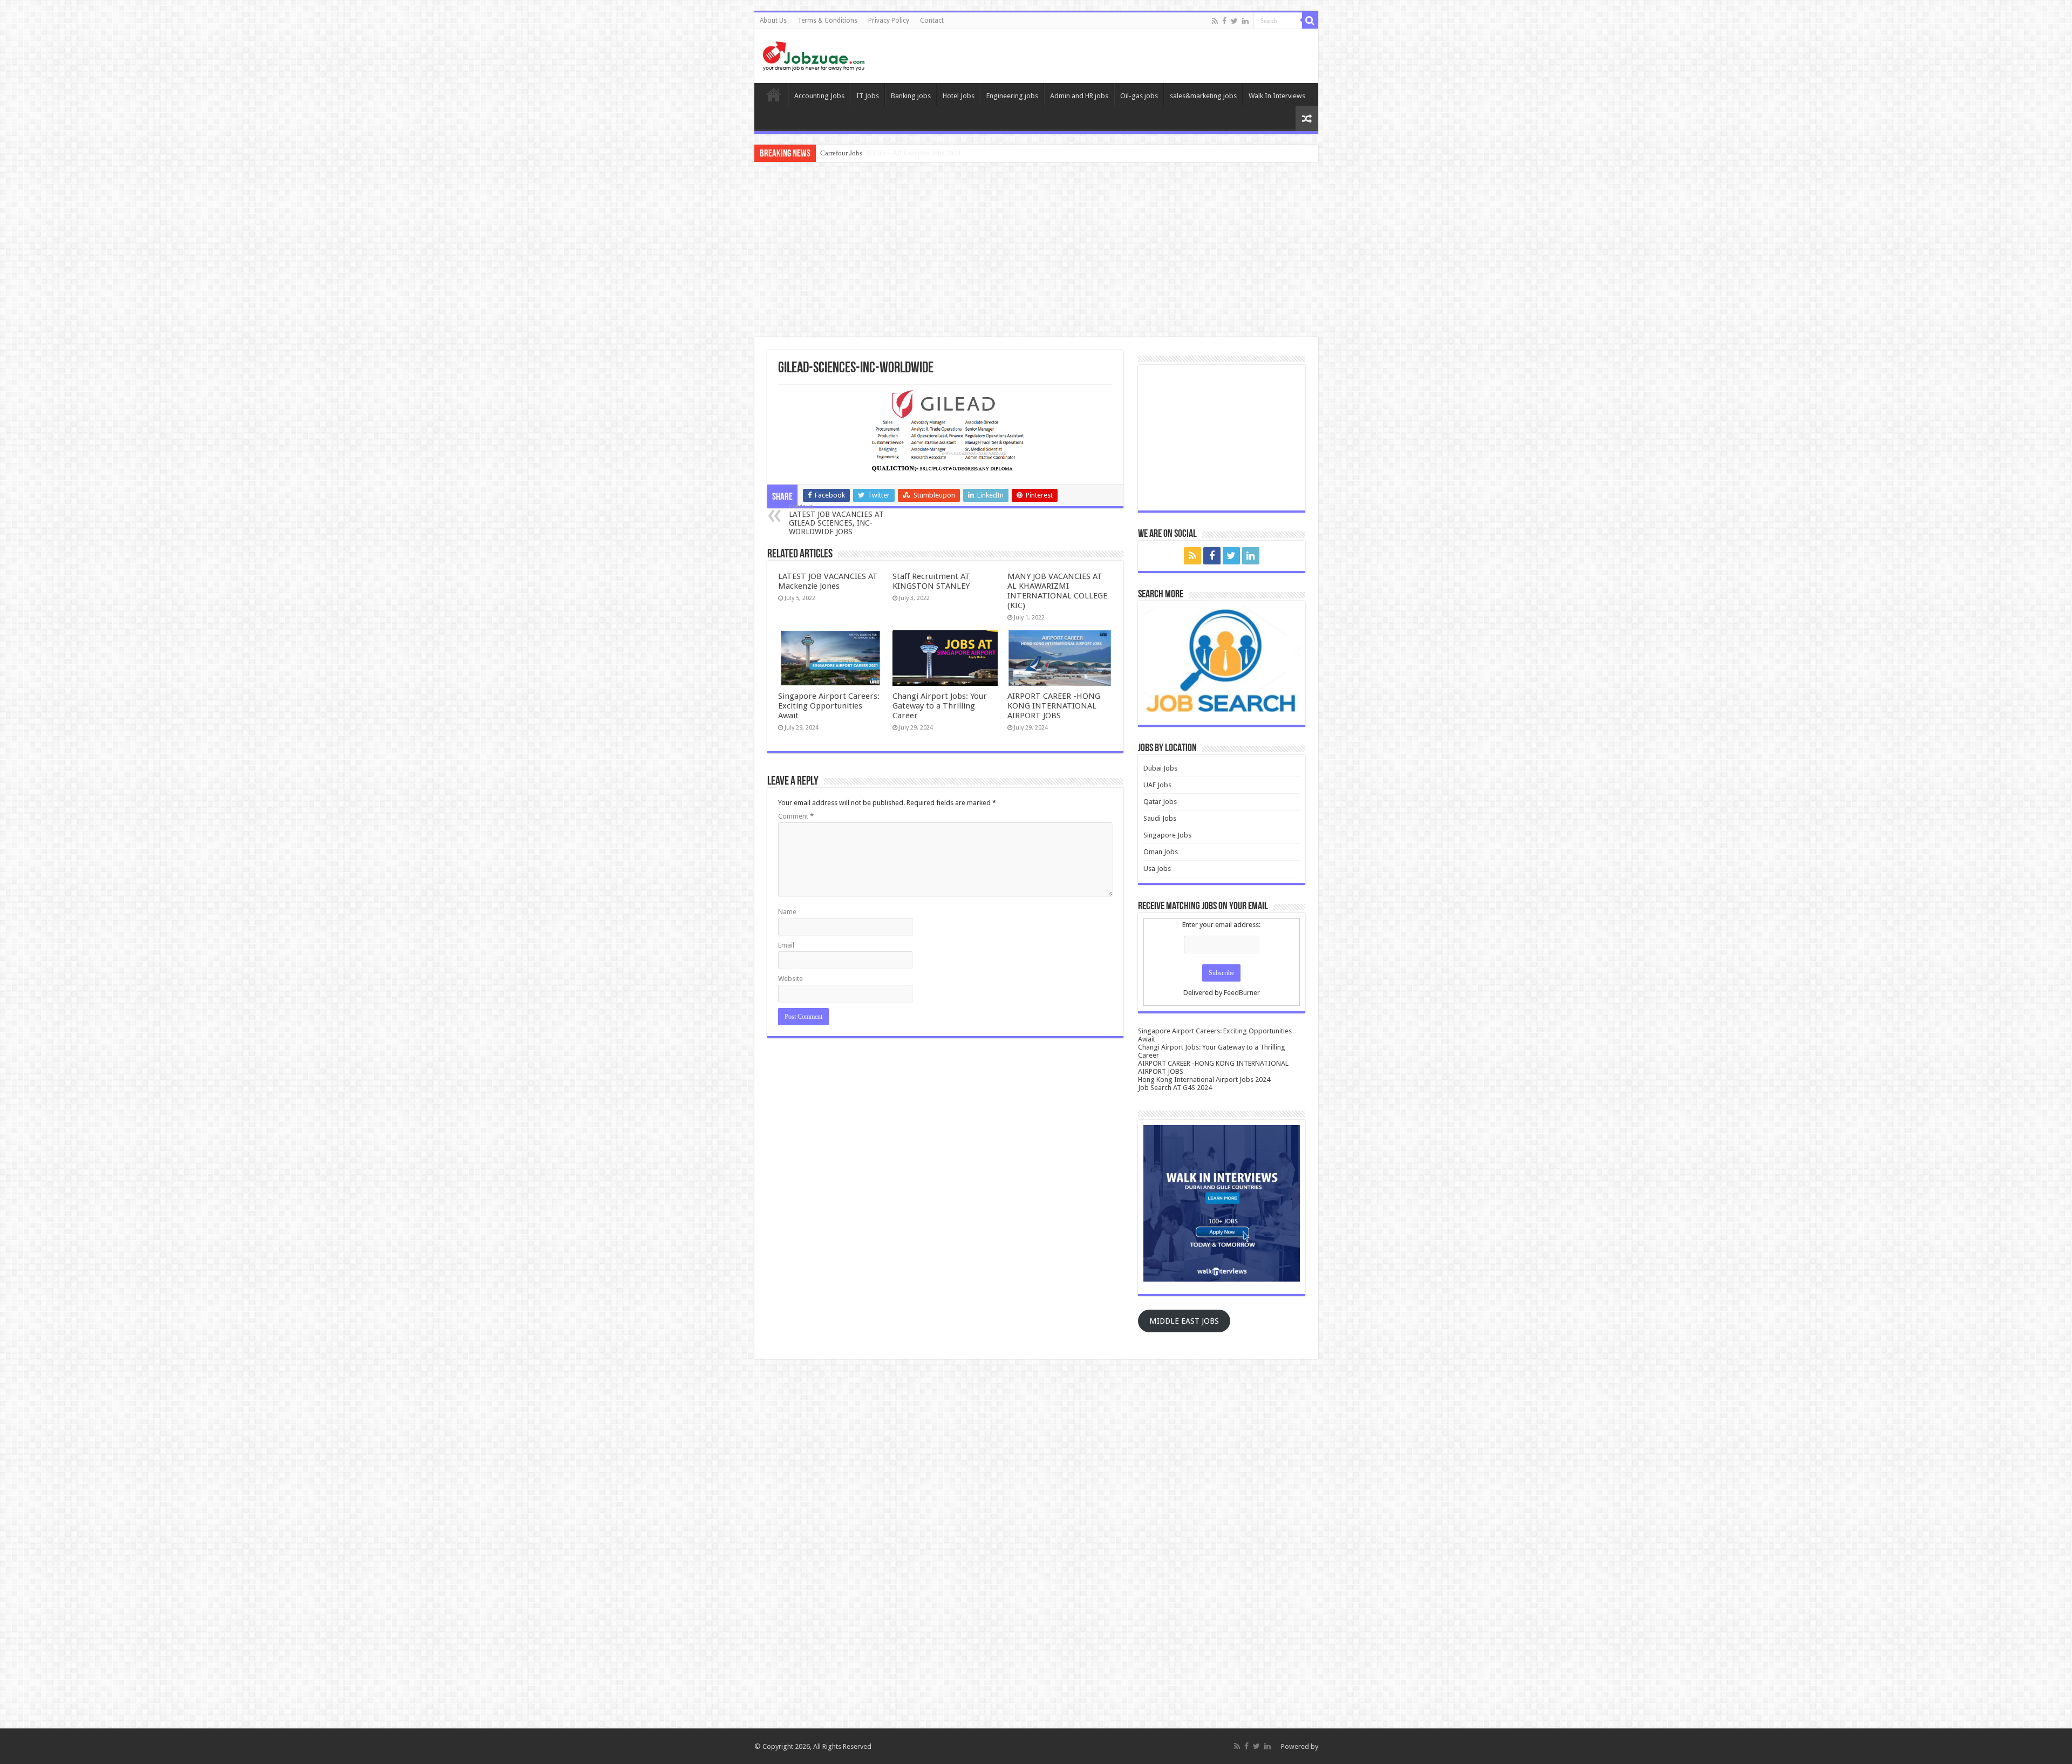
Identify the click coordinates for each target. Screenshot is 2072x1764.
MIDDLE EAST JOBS (1184, 1321)
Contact (932, 21)
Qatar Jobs (1160, 802)
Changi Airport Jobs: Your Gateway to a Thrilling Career (940, 706)
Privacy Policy (889, 21)
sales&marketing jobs (1203, 96)
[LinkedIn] (1245, 21)
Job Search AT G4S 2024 (1175, 1088)
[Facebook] (1224, 21)
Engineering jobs (1012, 96)
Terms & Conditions (827, 21)
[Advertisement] (1036, 251)
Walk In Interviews (1277, 96)
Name (787, 912)
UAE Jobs (1157, 785)
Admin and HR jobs (1079, 96)
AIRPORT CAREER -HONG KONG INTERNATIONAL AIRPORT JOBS (1054, 706)
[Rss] (1215, 21)
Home (774, 94)
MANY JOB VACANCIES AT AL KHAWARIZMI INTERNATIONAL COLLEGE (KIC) (1057, 591)
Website (790, 979)
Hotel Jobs (959, 96)
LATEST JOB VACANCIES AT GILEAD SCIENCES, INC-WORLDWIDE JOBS (836, 519)
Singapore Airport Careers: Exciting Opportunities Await (829, 706)
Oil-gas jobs (1139, 96)
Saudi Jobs (1160, 818)
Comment (796, 816)
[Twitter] (1234, 21)
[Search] (1310, 21)
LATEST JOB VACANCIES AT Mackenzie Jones (828, 581)
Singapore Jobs (1167, 835)
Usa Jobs (1157, 869)
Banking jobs (911, 96)
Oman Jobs (1161, 852)
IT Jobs (868, 96)
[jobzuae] (814, 56)
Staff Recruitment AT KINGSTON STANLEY (931, 581)
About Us (773, 21)
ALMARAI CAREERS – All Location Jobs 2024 (891, 153)
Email (786, 945)
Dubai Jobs (1160, 768)
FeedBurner (1242, 993)
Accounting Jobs (819, 96)
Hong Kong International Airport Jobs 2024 (1204, 1079)
